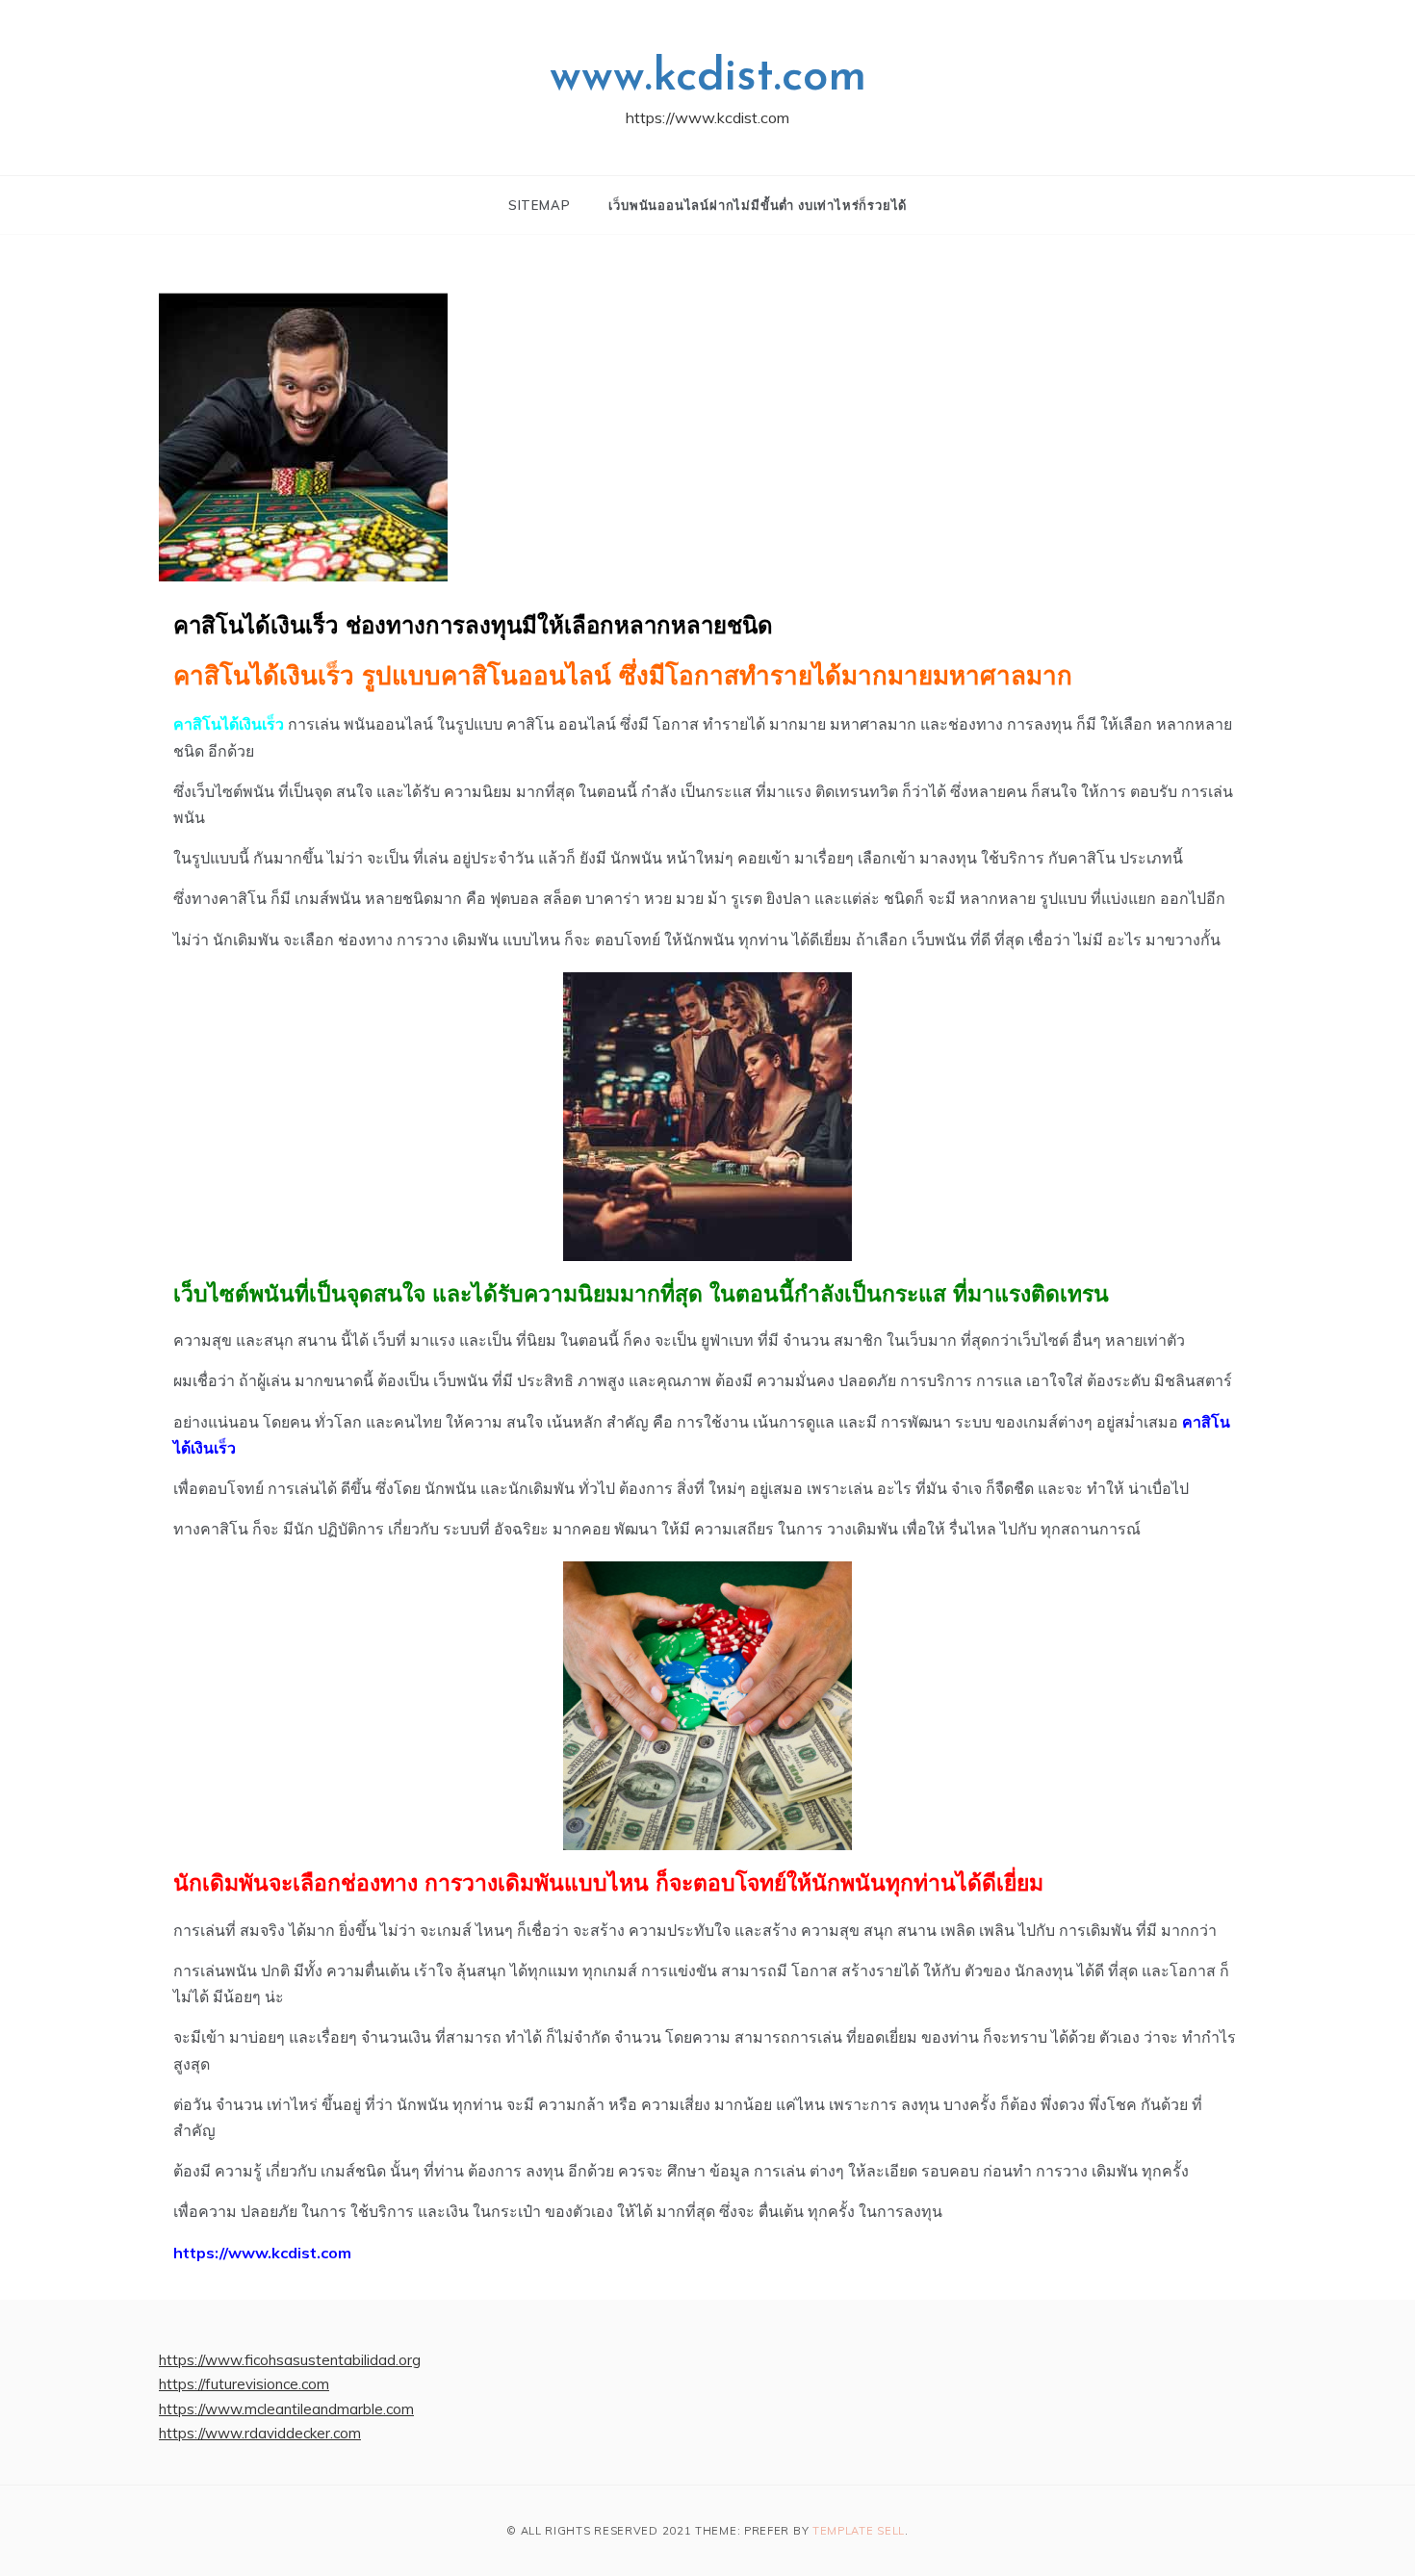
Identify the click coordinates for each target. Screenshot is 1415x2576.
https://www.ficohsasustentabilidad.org (290, 2360)
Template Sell (859, 2531)
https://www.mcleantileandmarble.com (286, 2409)
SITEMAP (540, 205)
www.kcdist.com (708, 78)
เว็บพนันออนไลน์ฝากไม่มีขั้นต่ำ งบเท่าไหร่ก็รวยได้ (758, 205)
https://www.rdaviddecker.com (260, 2433)
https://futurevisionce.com (244, 2384)
